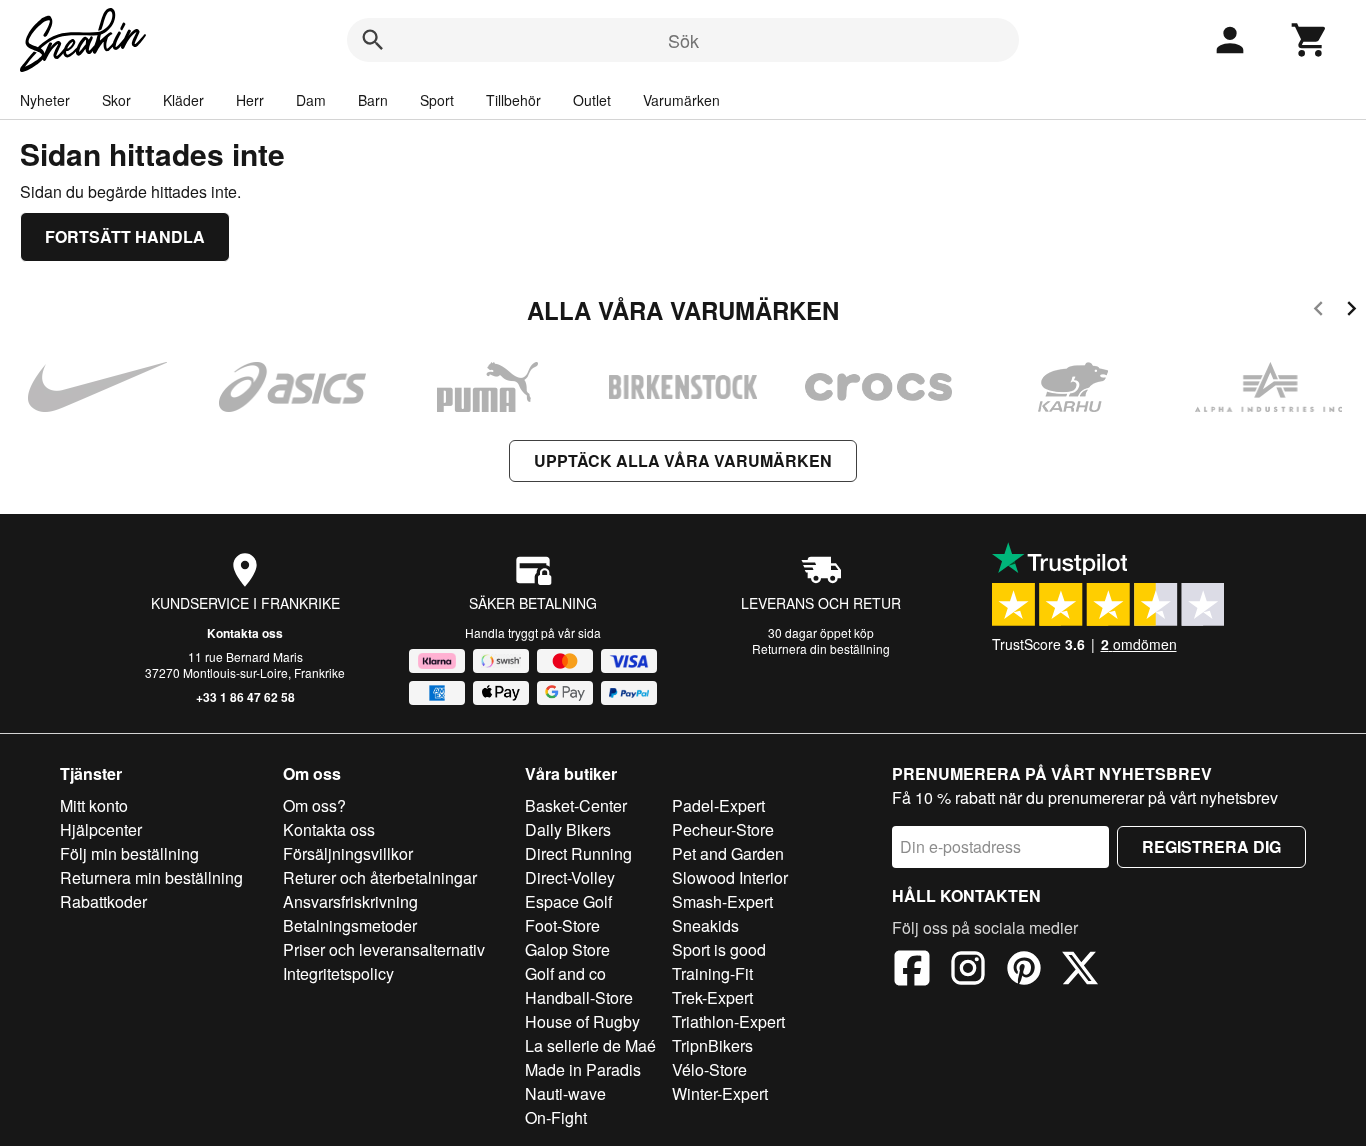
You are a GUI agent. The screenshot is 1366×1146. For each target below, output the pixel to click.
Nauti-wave (565, 1093)
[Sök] (373, 40)
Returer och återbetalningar (380, 877)
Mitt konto (94, 805)
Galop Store (567, 949)
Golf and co (565, 973)
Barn (373, 100)
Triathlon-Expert (728, 1021)
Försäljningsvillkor (348, 853)
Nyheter (45, 100)
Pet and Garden (728, 853)
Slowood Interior (730, 877)
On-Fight (556, 1117)
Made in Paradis (583, 1069)
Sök (683, 40)
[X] (1080, 971)
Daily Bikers (568, 829)
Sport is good (719, 949)
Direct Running (578, 853)
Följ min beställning (129, 853)
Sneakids (705, 925)
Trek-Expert (712, 997)
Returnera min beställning (151, 877)
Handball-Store (579, 997)
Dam (311, 100)
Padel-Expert (718, 805)
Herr (250, 100)
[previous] (1318, 311)
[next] (1351, 311)
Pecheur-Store (723, 829)
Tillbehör (513, 100)
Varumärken (681, 100)
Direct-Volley (570, 877)
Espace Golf (568, 901)
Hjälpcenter (101, 829)
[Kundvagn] (1310, 40)
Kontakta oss (245, 633)
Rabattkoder (103, 901)
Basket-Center (576, 805)
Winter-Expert (720, 1093)
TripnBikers (712, 1045)
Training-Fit (712, 973)
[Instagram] (968, 971)
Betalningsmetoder (350, 925)
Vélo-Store (709, 1069)
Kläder (183, 100)
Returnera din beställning (821, 648)
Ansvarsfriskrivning (350, 901)
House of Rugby (582, 1021)
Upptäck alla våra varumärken (683, 460)
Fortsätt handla (125, 236)
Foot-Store (562, 925)
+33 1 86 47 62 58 (245, 697)
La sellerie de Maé (590, 1045)
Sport (437, 100)
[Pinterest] (1024, 971)
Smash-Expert (722, 901)
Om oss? (314, 805)
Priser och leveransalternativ (384, 949)
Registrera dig (1211, 846)
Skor (116, 100)
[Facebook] (912, 971)
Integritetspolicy (338, 973)
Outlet (592, 100)
